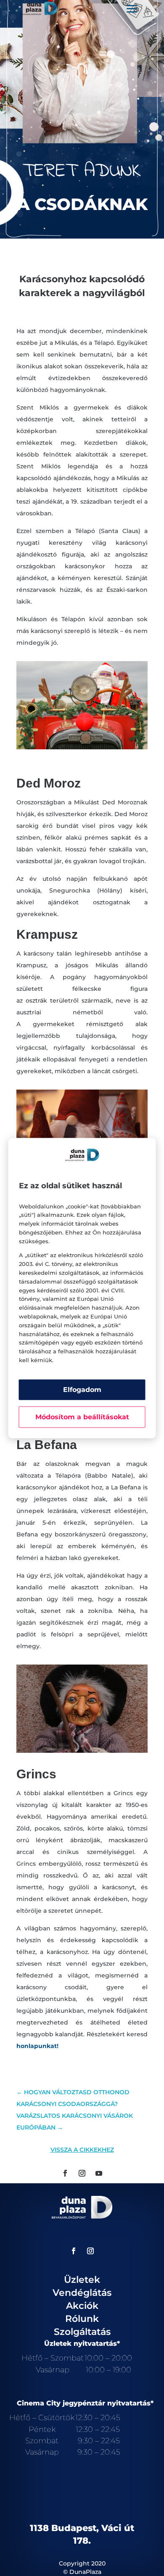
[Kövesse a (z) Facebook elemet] (65, 2173)
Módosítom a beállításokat (82, 1417)
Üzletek (82, 2280)
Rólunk (82, 2319)
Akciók (82, 2306)
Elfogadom (82, 1390)
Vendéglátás (82, 2293)
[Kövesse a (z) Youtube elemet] (99, 2173)
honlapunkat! (37, 2046)
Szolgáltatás (82, 2332)
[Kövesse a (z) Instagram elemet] (82, 2173)
